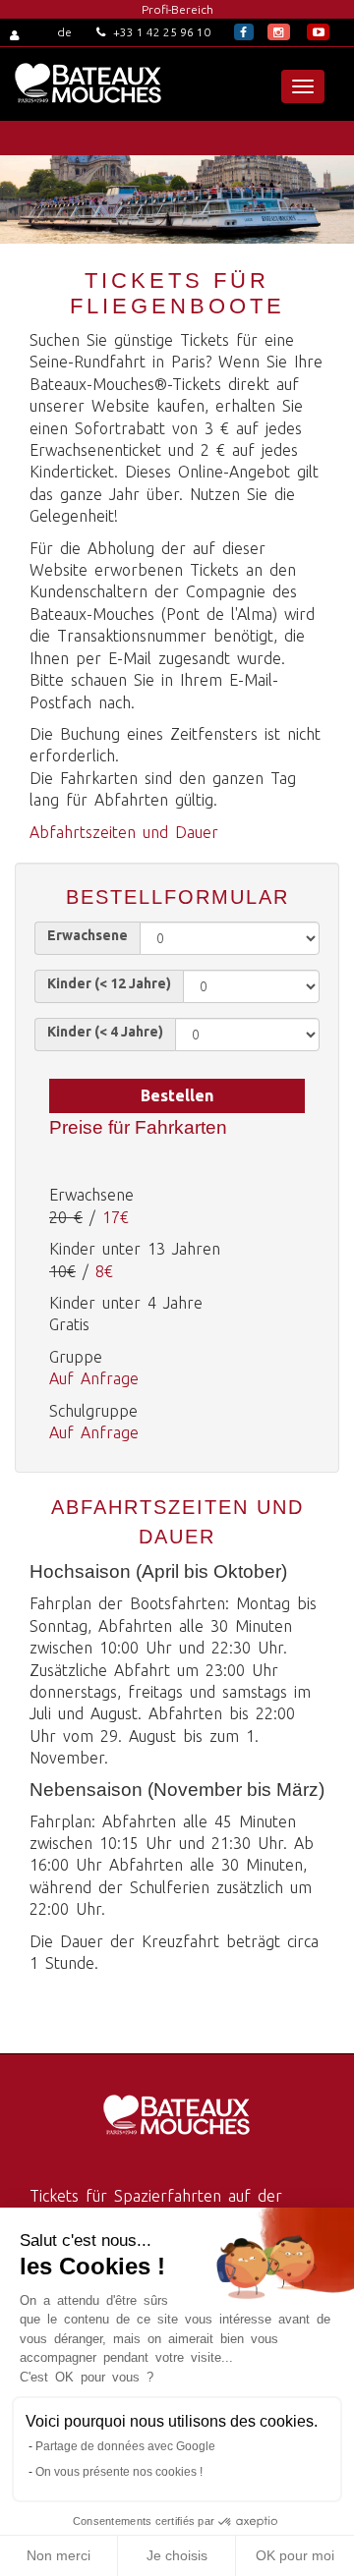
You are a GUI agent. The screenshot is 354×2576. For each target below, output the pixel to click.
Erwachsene (88, 935)
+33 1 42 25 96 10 (160, 32)
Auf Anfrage (94, 1378)
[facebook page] (244, 32)
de (64, 32)
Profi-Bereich (177, 9)
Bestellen (177, 1095)
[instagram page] (279, 32)
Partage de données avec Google (125, 2446)
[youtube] (318, 32)
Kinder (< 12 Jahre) (109, 983)
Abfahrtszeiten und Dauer (124, 832)
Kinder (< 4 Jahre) (105, 1032)
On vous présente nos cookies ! (119, 2472)
